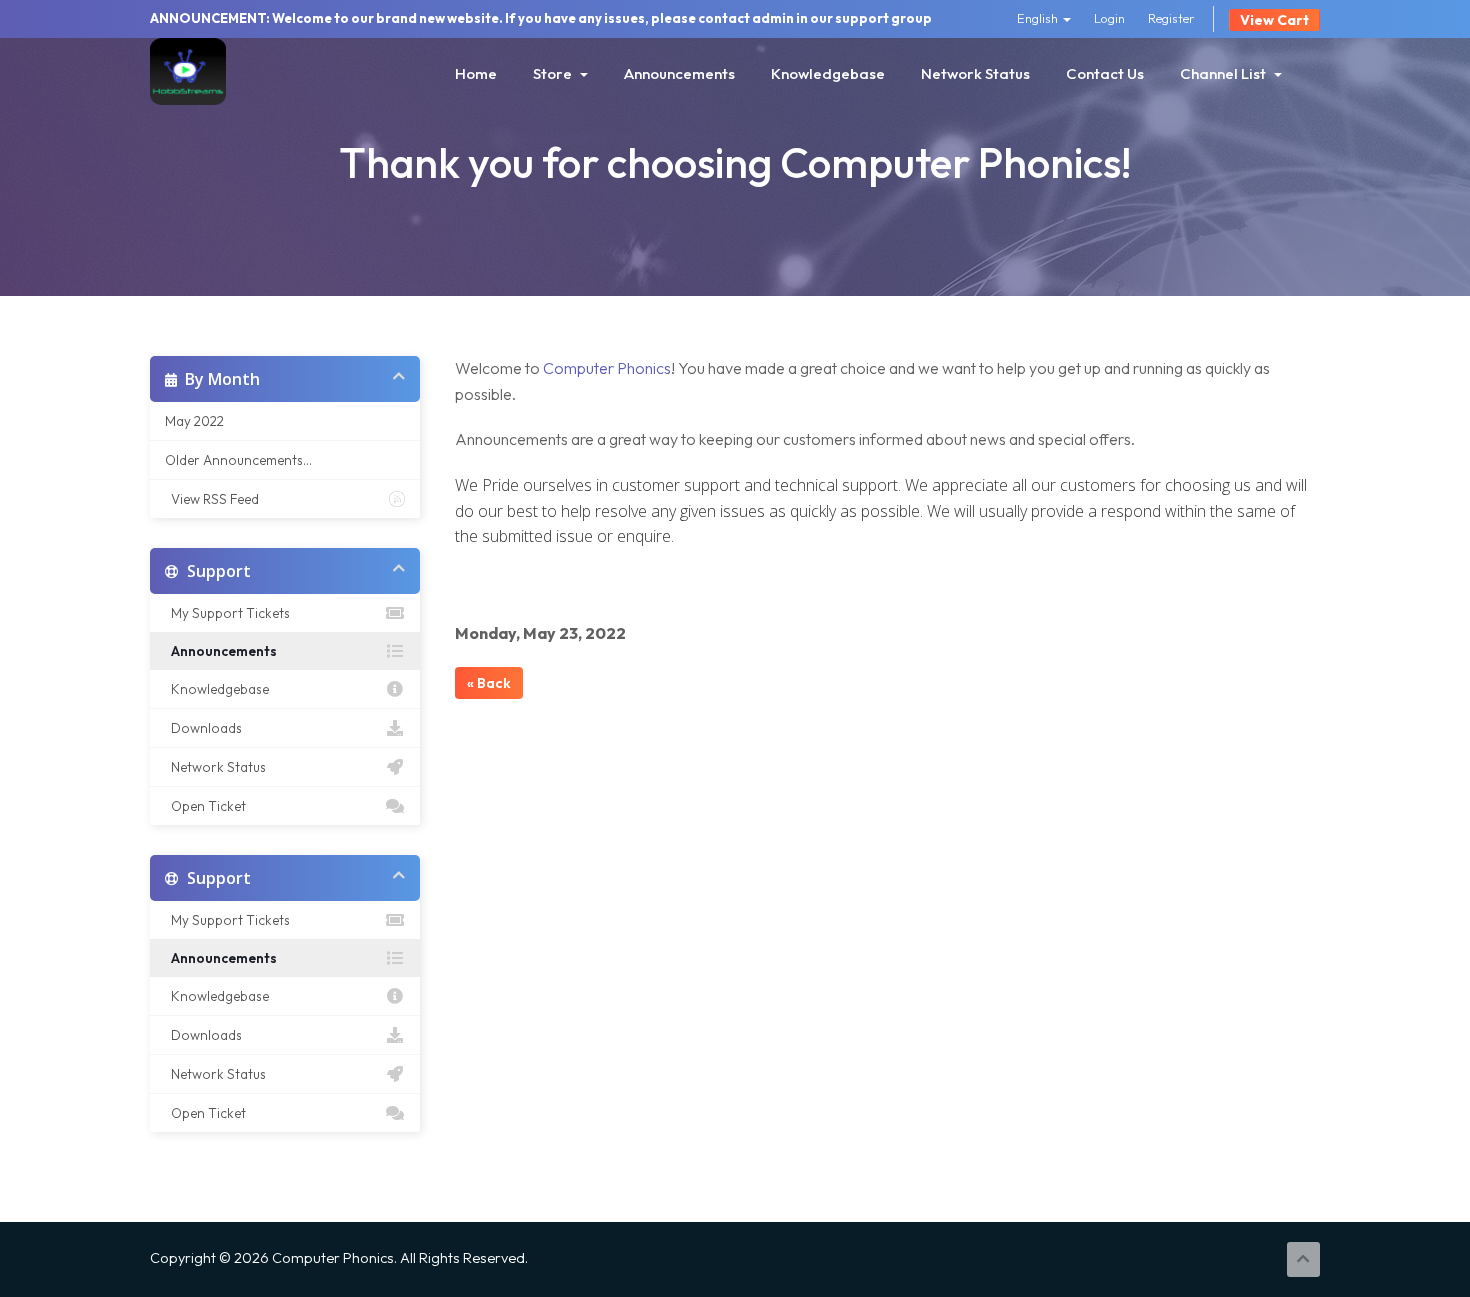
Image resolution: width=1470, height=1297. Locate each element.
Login (1109, 18)
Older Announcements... (238, 460)
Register (1171, 18)
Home (476, 73)
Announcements (679, 73)
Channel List (1226, 73)
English (1039, 18)
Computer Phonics (607, 368)
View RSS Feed (212, 499)
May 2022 (194, 421)
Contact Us (1105, 73)
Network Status (975, 73)
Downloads (203, 728)
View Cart (1274, 20)
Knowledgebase (828, 73)
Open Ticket (205, 806)
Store (555, 73)
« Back (489, 683)
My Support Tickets (227, 613)
